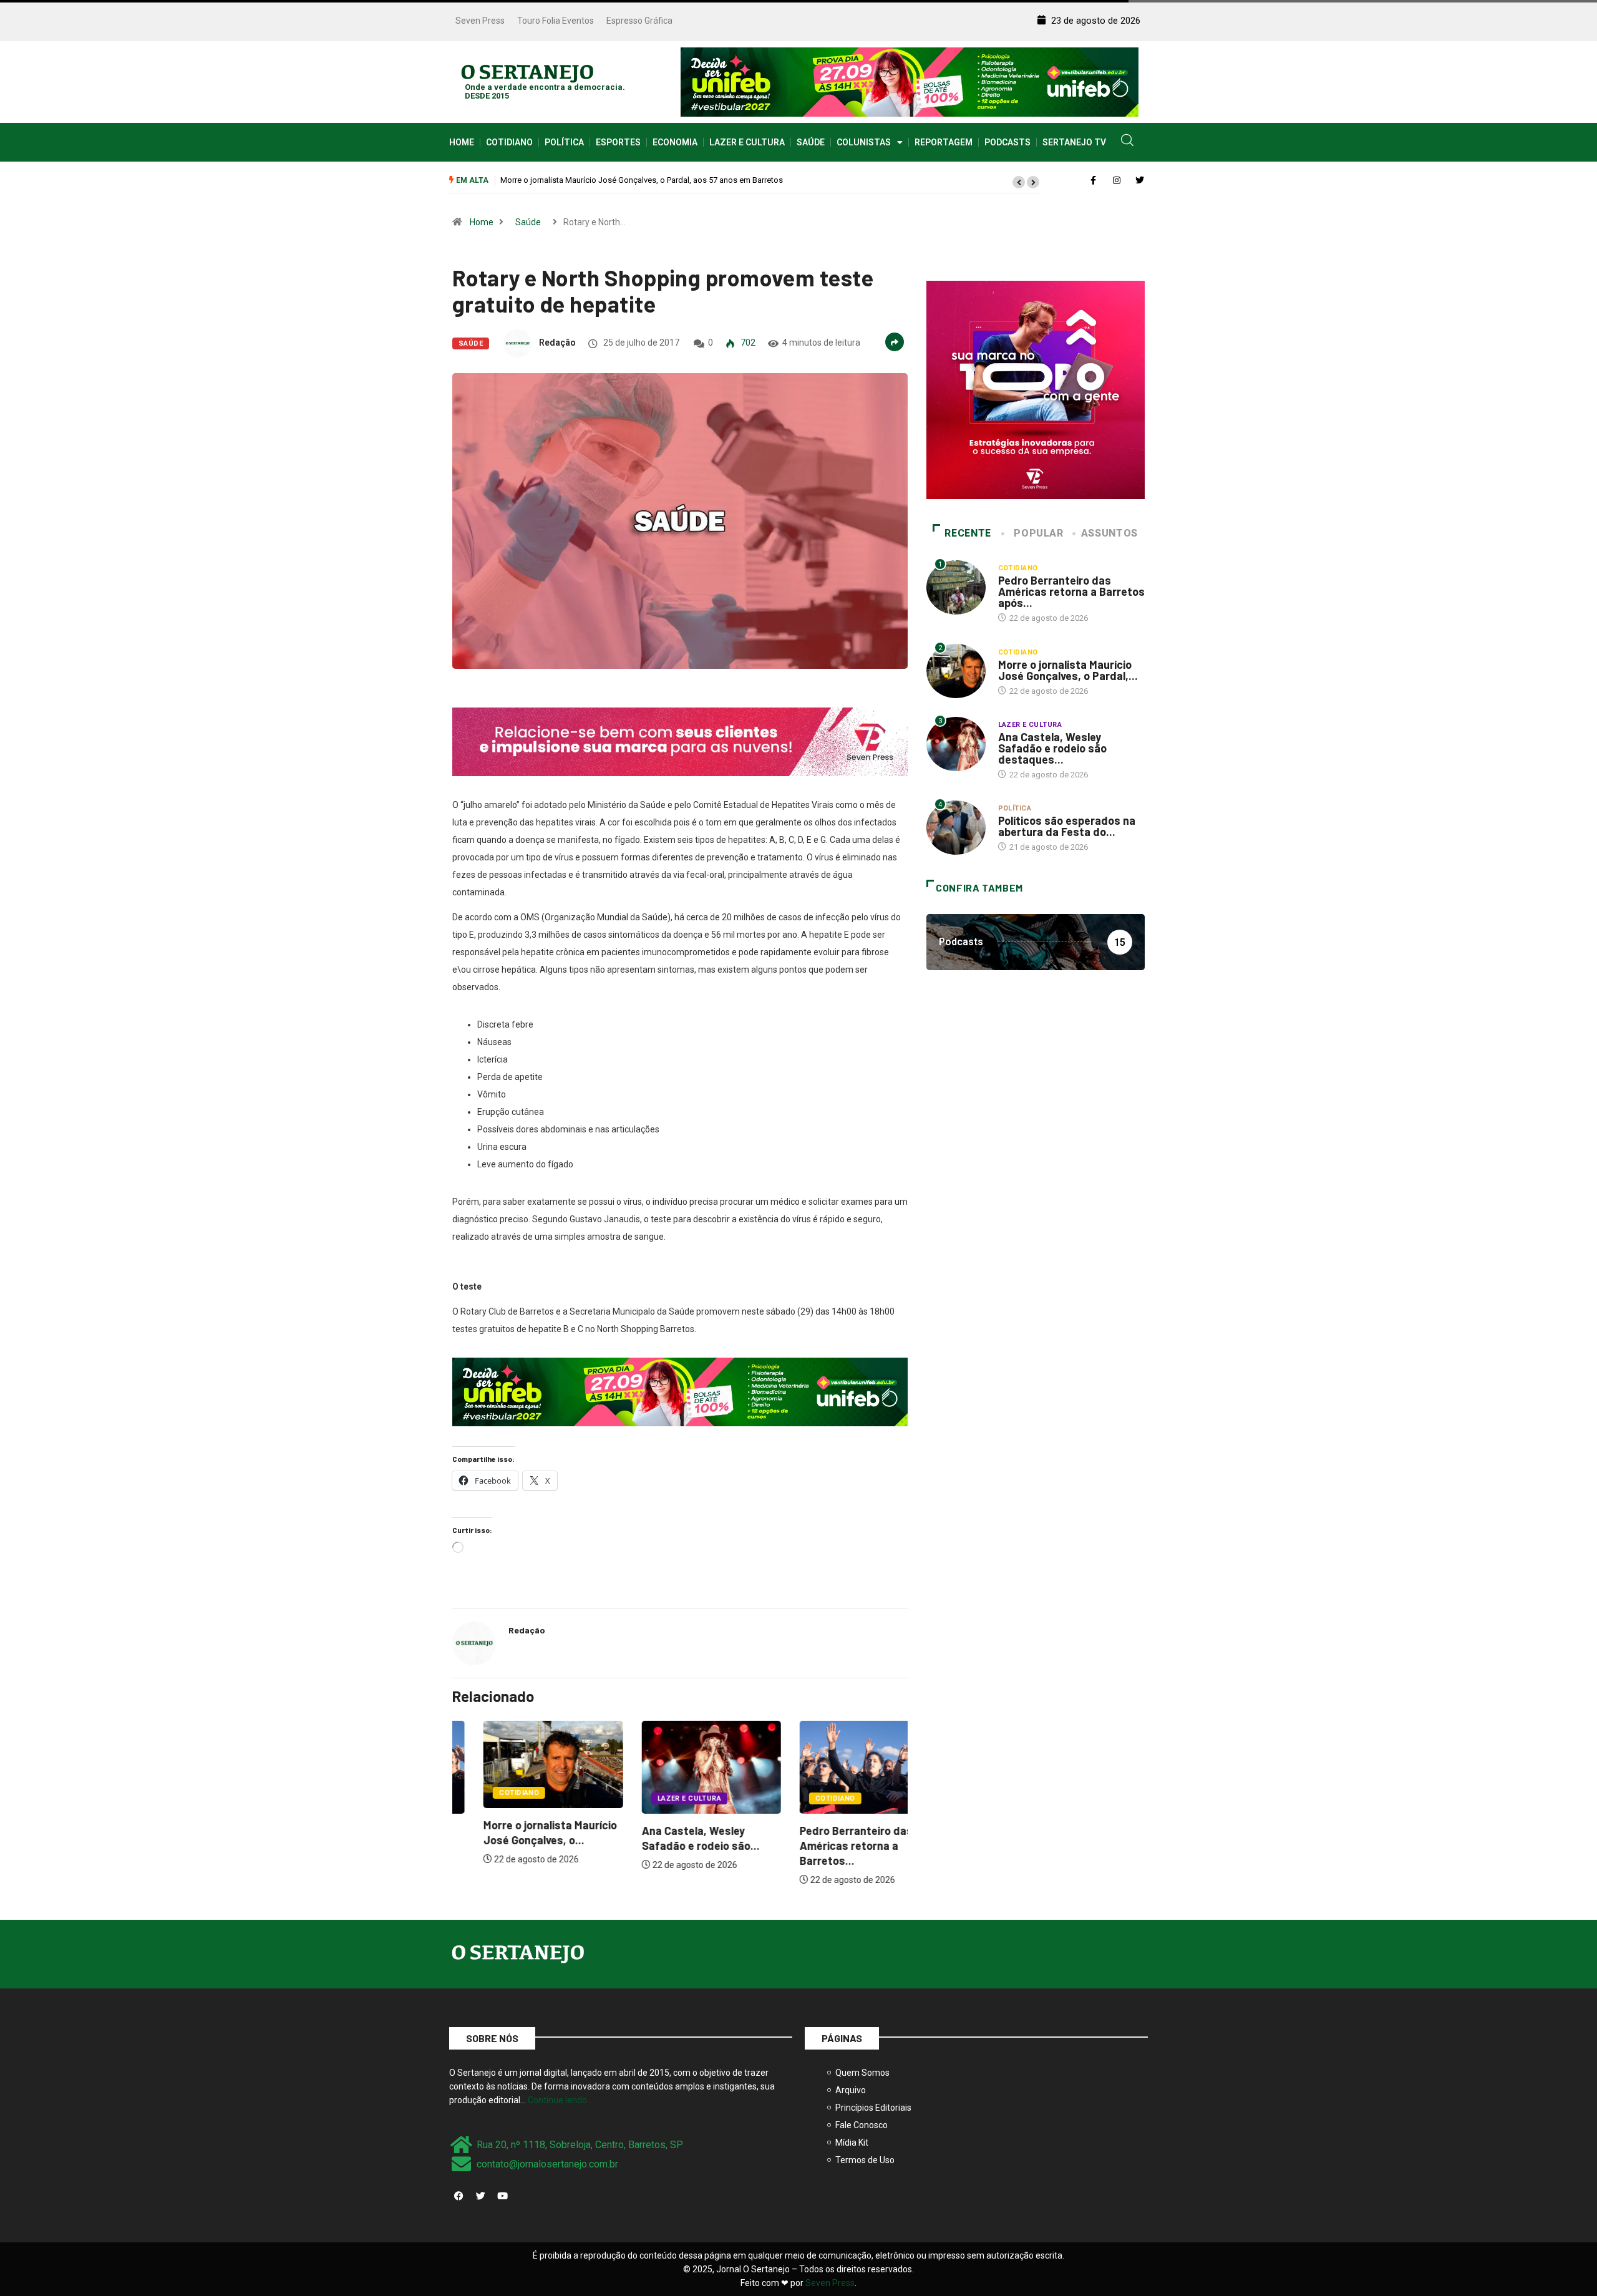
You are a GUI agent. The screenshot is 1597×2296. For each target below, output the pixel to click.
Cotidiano (509, 142)
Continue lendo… (560, 2100)
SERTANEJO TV (1074, 142)
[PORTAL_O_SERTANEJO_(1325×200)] (910, 81)
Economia (675, 142)
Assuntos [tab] (1109, 533)
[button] (1019, 182)
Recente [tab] (968, 533)
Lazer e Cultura (747, 142)
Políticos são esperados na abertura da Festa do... (1067, 826)
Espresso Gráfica (639, 21)
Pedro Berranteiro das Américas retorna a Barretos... (825, 1846)
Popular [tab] (1038, 533)
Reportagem (944, 142)
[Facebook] (459, 2196)
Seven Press (480, 21)
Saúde (811, 142)
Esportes (618, 142)
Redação (557, 343)
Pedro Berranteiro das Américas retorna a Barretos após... (1071, 591)
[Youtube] (502, 2196)
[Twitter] (480, 2196)
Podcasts (1007, 142)
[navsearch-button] (1127, 142)
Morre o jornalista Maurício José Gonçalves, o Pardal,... (1068, 670)
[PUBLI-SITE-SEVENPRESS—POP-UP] (1036, 389)
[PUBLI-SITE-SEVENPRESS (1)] (680, 741)
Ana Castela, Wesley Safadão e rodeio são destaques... (1052, 748)
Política (564, 142)
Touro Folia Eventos (556, 21)
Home (462, 142)
